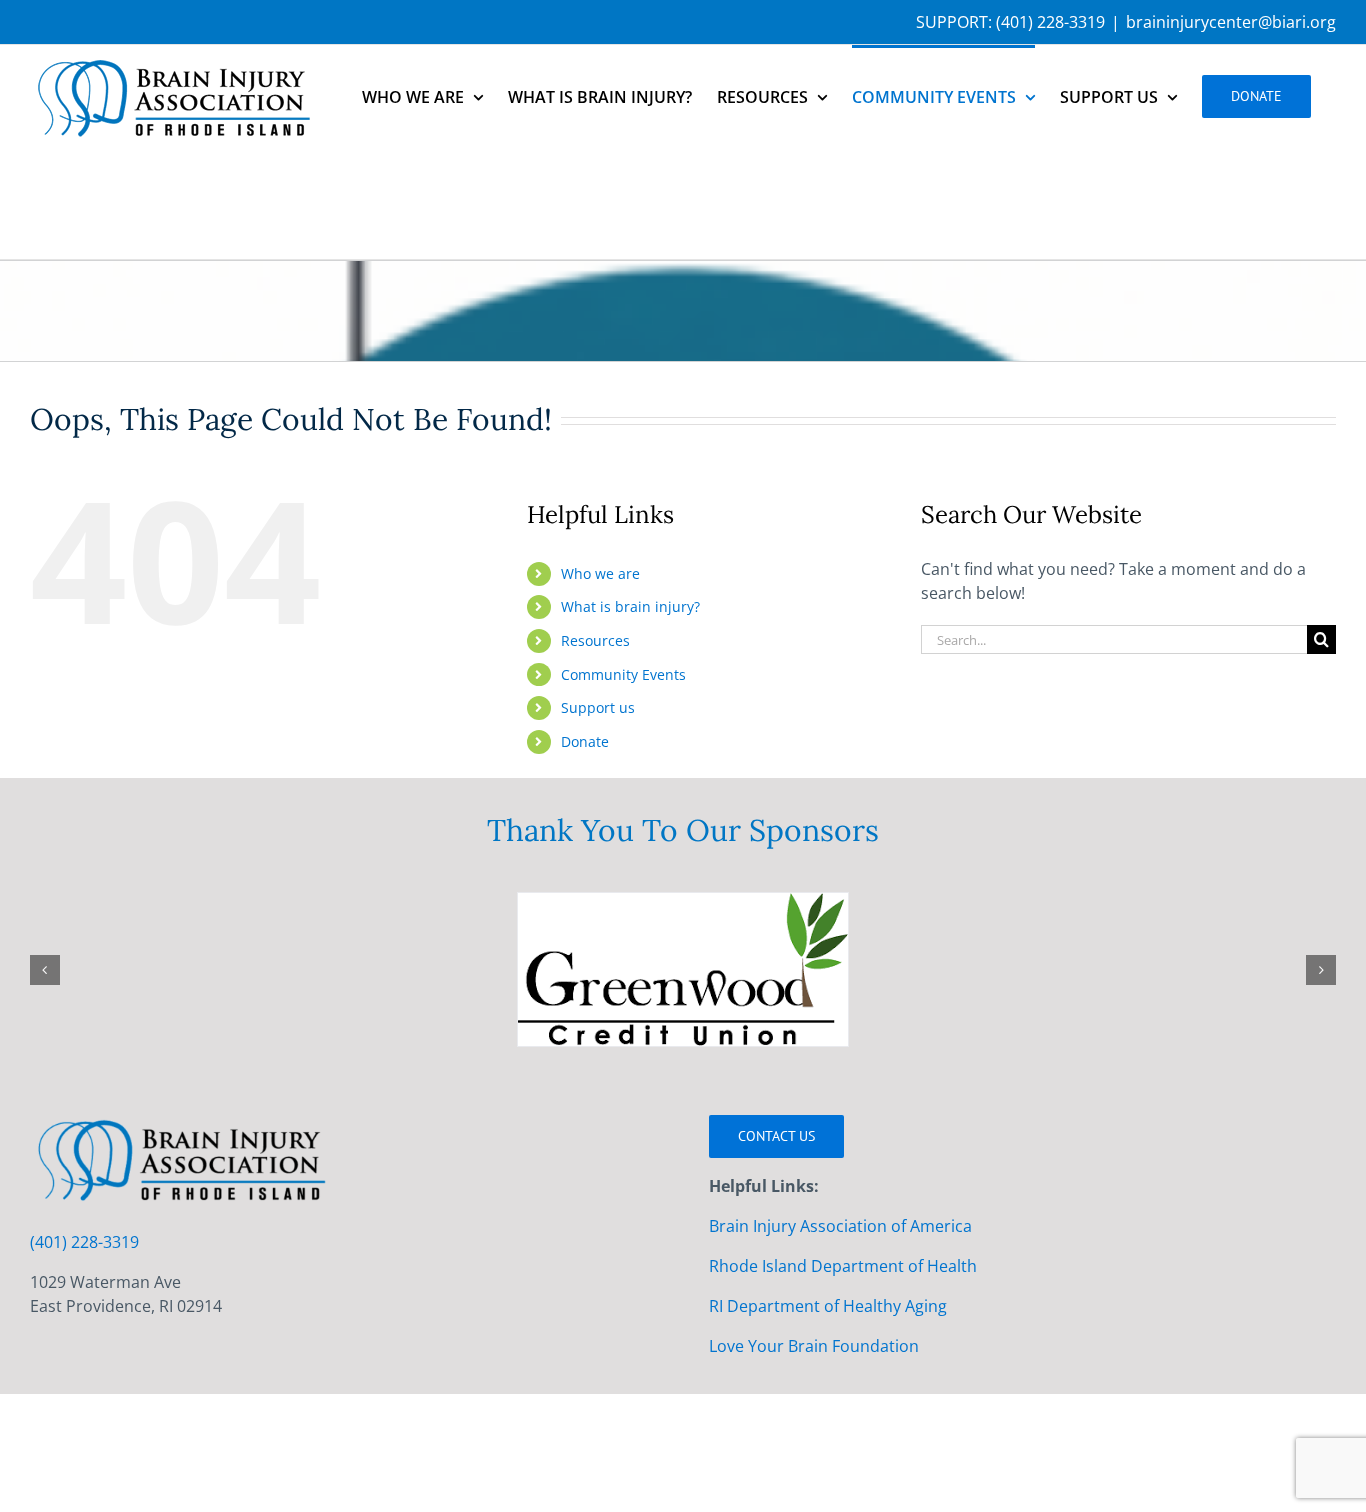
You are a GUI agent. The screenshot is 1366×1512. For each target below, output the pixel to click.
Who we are (600, 573)
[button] (45, 970)
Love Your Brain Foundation (814, 1346)
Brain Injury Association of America (840, 1226)
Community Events (623, 674)
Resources (595, 640)
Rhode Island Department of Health (843, 1266)
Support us (598, 707)
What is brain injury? (630, 606)
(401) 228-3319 (1050, 22)
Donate (585, 741)
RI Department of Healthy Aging (828, 1306)
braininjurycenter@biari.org (1231, 22)
